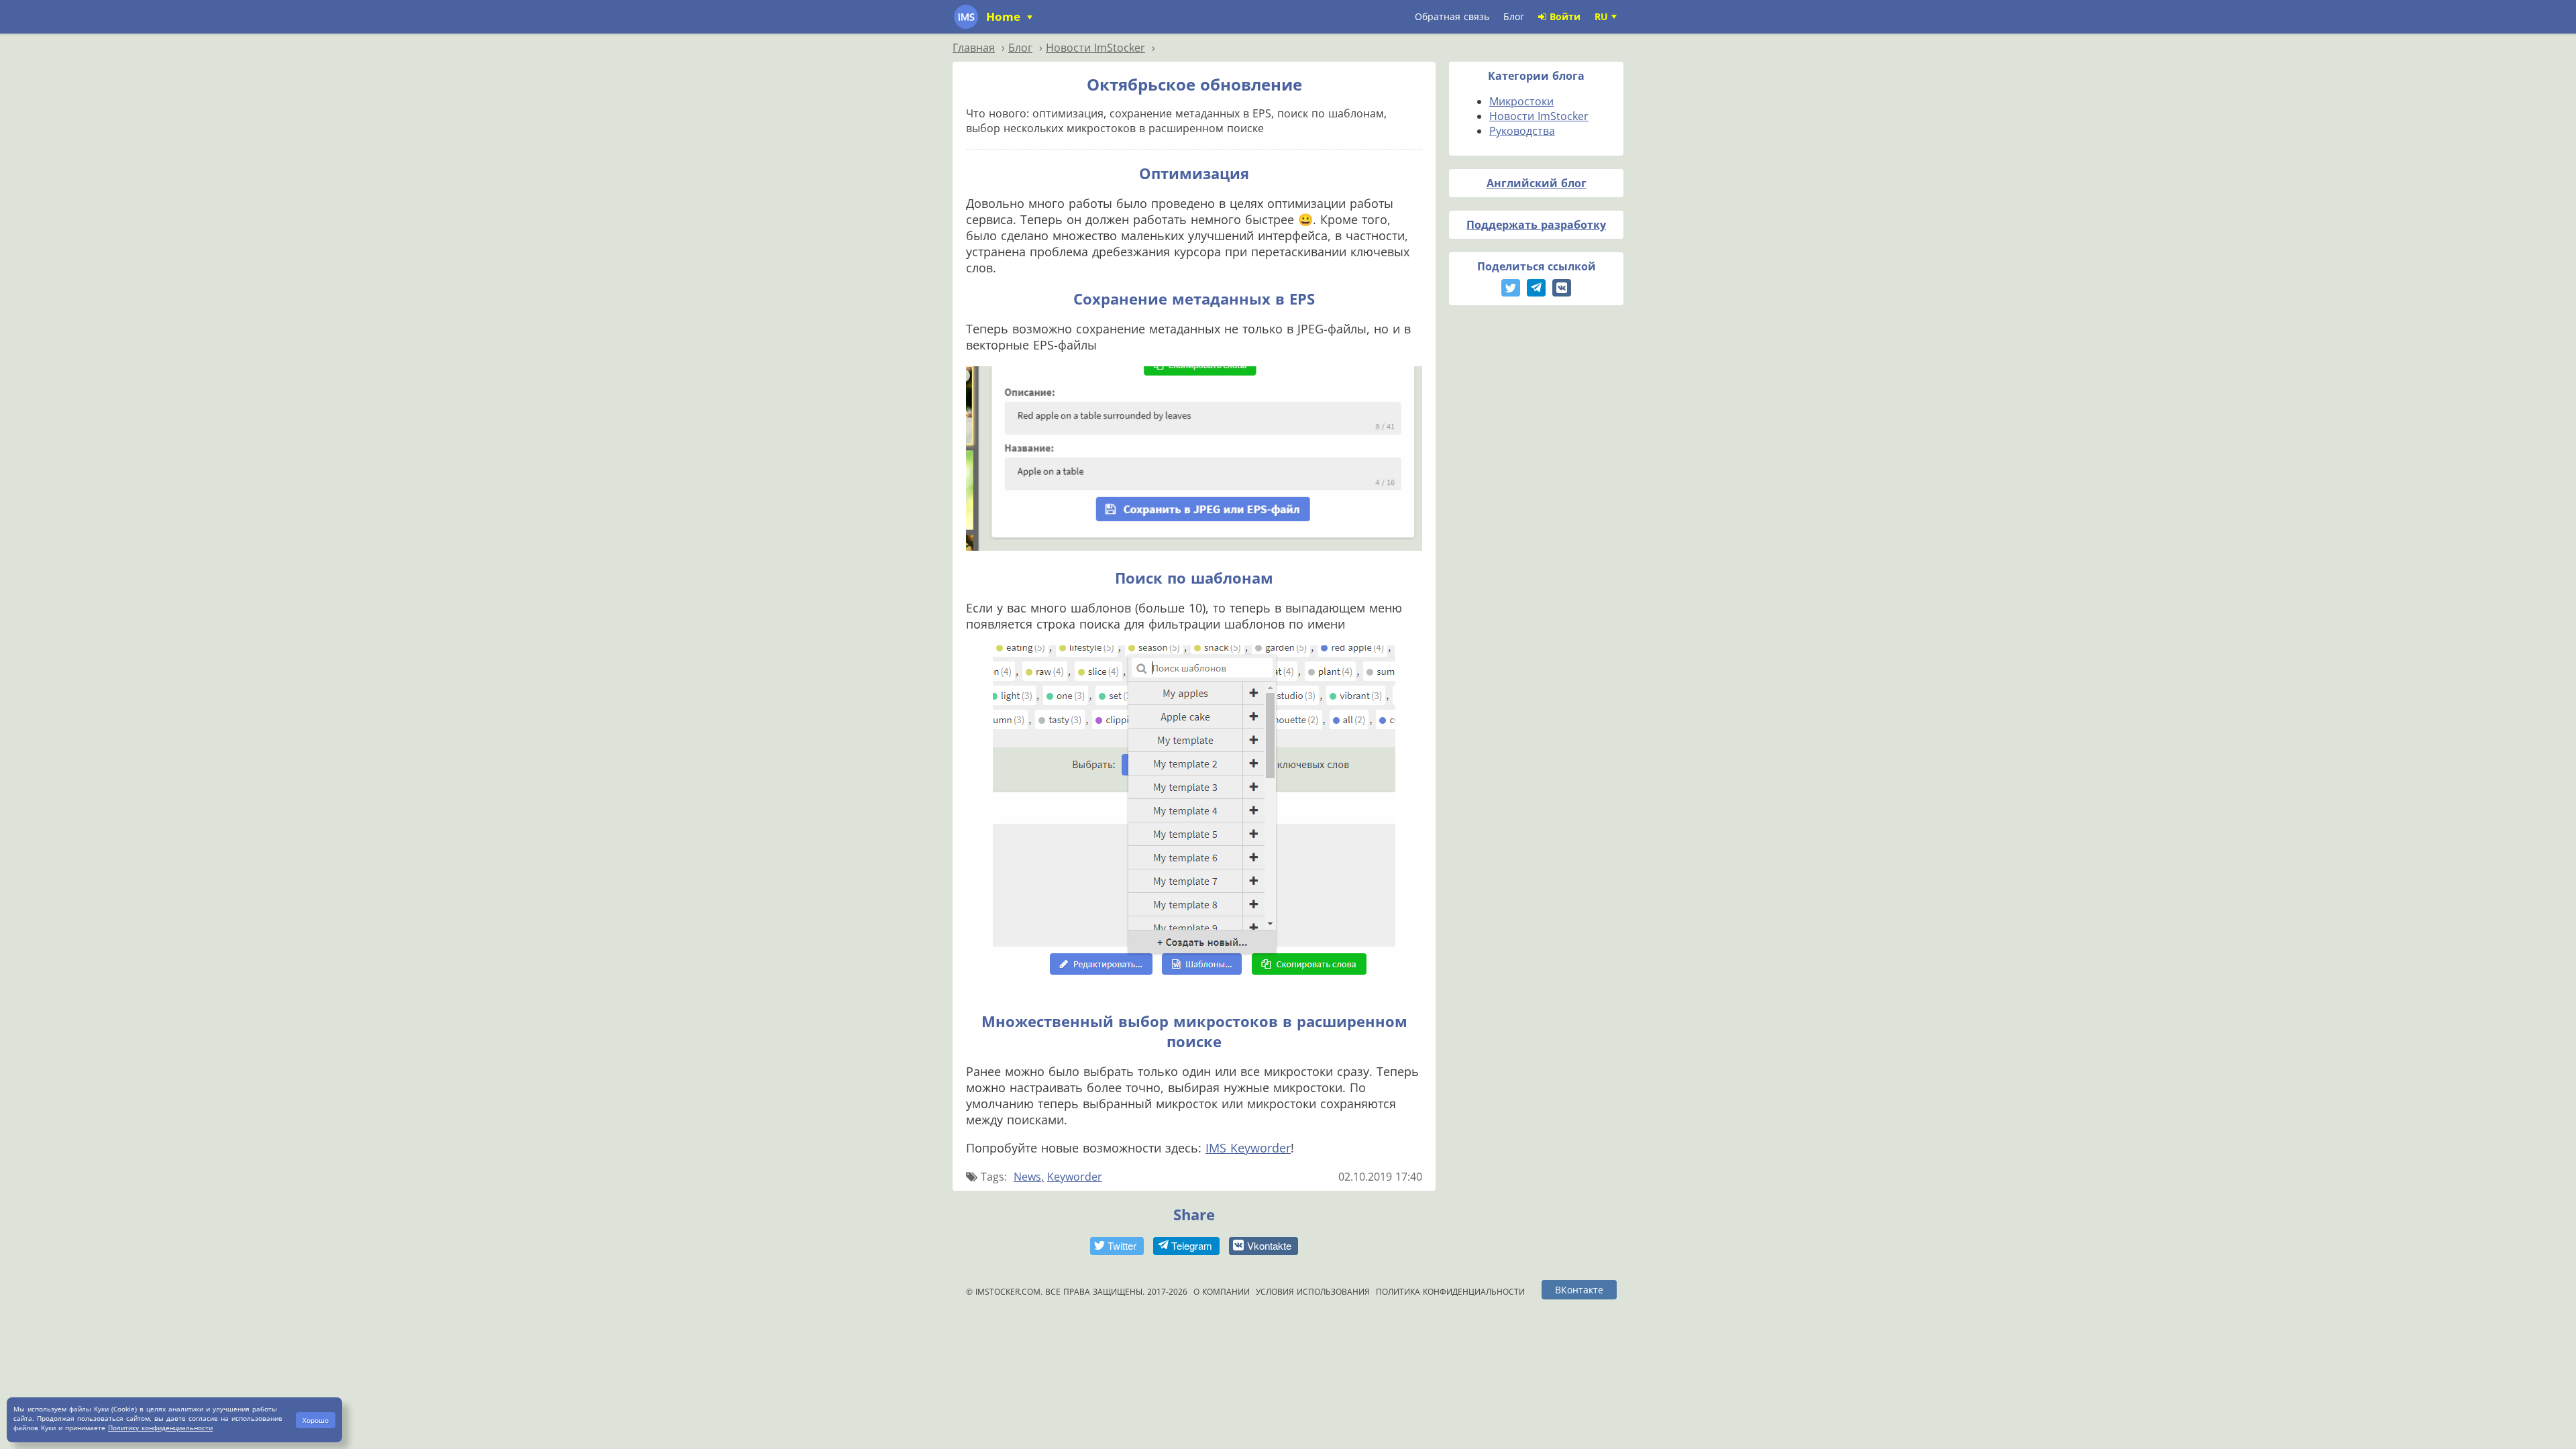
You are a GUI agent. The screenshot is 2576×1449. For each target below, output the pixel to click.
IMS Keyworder (1248, 1148)
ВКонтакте (1579, 1290)
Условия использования (1313, 1292)
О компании (1222, 1292)
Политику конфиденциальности (160, 1428)
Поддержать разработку (1536, 225)
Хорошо (316, 1420)
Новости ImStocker (1539, 116)
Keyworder (1075, 1177)
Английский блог (1537, 183)
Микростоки (1521, 101)
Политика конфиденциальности (1450, 1292)
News (1027, 1177)
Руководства (1522, 131)
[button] (1117, 1246)
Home (1005, 16)
